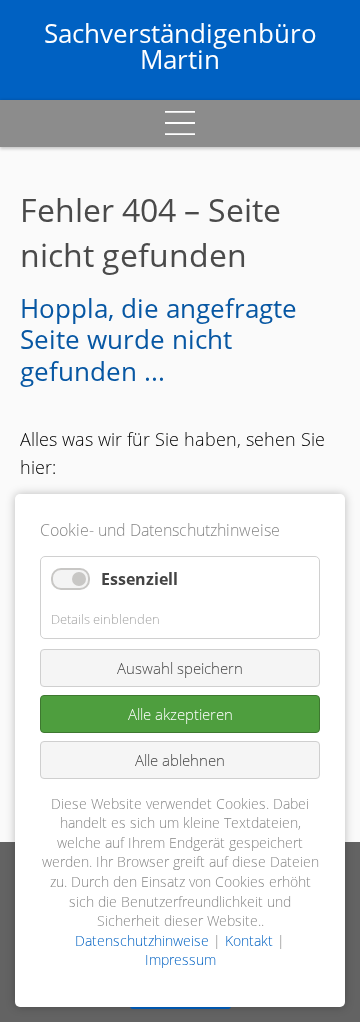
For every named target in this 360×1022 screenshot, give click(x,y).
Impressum (180, 959)
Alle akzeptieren (180, 714)
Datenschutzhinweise (142, 940)
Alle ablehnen (180, 760)
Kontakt (249, 940)
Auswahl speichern (180, 668)
